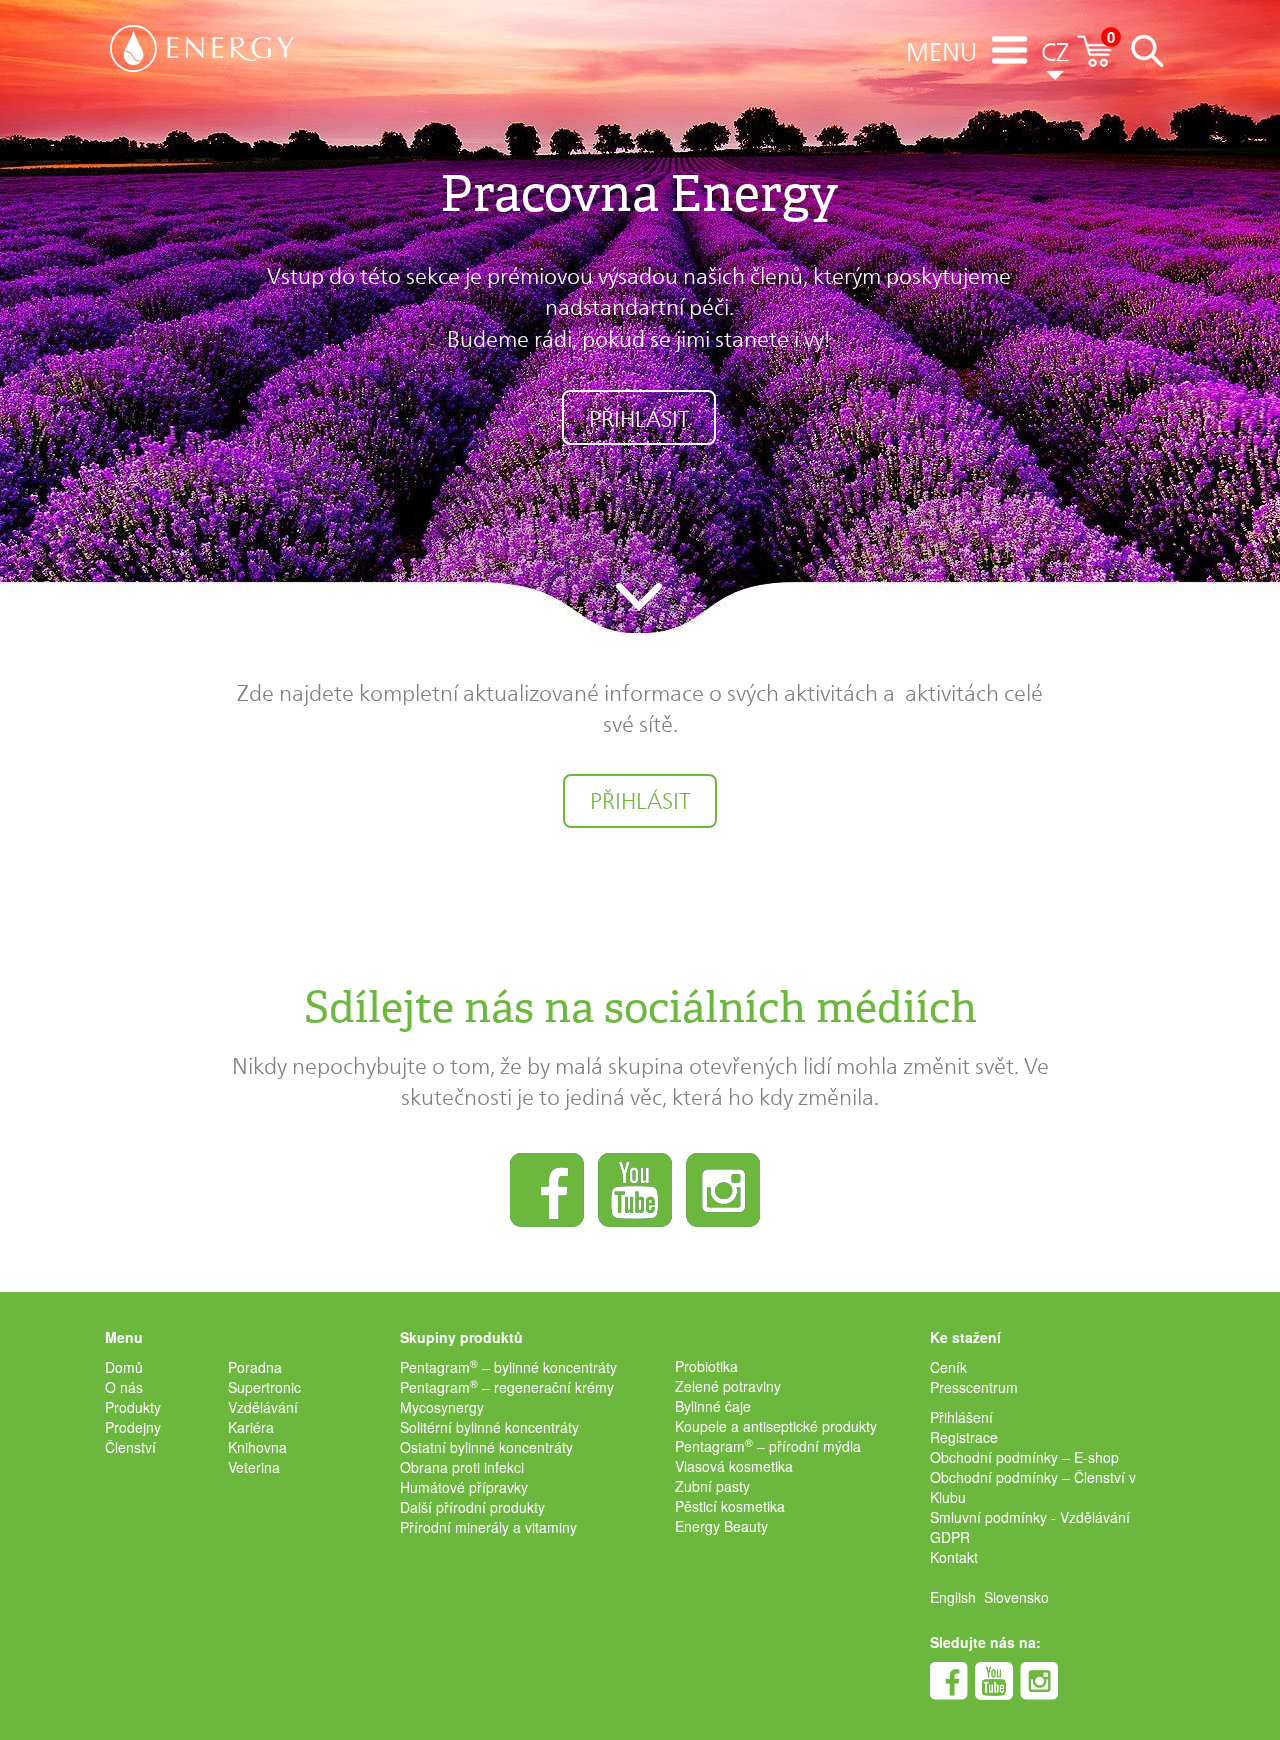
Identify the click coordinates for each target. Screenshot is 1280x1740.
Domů (124, 1367)
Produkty (133, 1407)
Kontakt (954, 1557)
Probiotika (706, 1366)
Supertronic (264, 1387)
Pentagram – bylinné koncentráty (508, 1367)
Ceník (948, 1367)
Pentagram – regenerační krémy (507, 1387)
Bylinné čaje (713, 1406)
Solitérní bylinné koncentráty (489, 1427)
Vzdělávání (263, 1407)
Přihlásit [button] (639, 419)
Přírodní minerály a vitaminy (488, 1527)
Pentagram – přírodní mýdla (768, 1446)
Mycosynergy (442, 1407)
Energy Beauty (721, 1526)
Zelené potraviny (728, 1386)
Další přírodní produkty (472, 1507)
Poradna (255, 1367)
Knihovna (257, 1447)
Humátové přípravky (464, 1487)
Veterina (254, 1467)
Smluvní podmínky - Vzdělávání (1030, 1517)
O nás (124, 1387)
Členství (130, 1447)
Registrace (964, 1437)
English (953, 1597)
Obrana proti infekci (462, 1467)
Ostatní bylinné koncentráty (486, 1447)
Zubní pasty (712, 1486)
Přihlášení (961, 1417)
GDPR (950, 1537)
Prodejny (133, 1427)
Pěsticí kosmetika (730, 1506)
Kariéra (251, 1427)
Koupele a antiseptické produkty (776, 1426)
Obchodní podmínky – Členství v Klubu (1033, 1487)
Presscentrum (974, 1387)
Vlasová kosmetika (734, 1466)
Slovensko (1016, 1597)
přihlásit (640, 801)
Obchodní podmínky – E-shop (1024, 1457)
